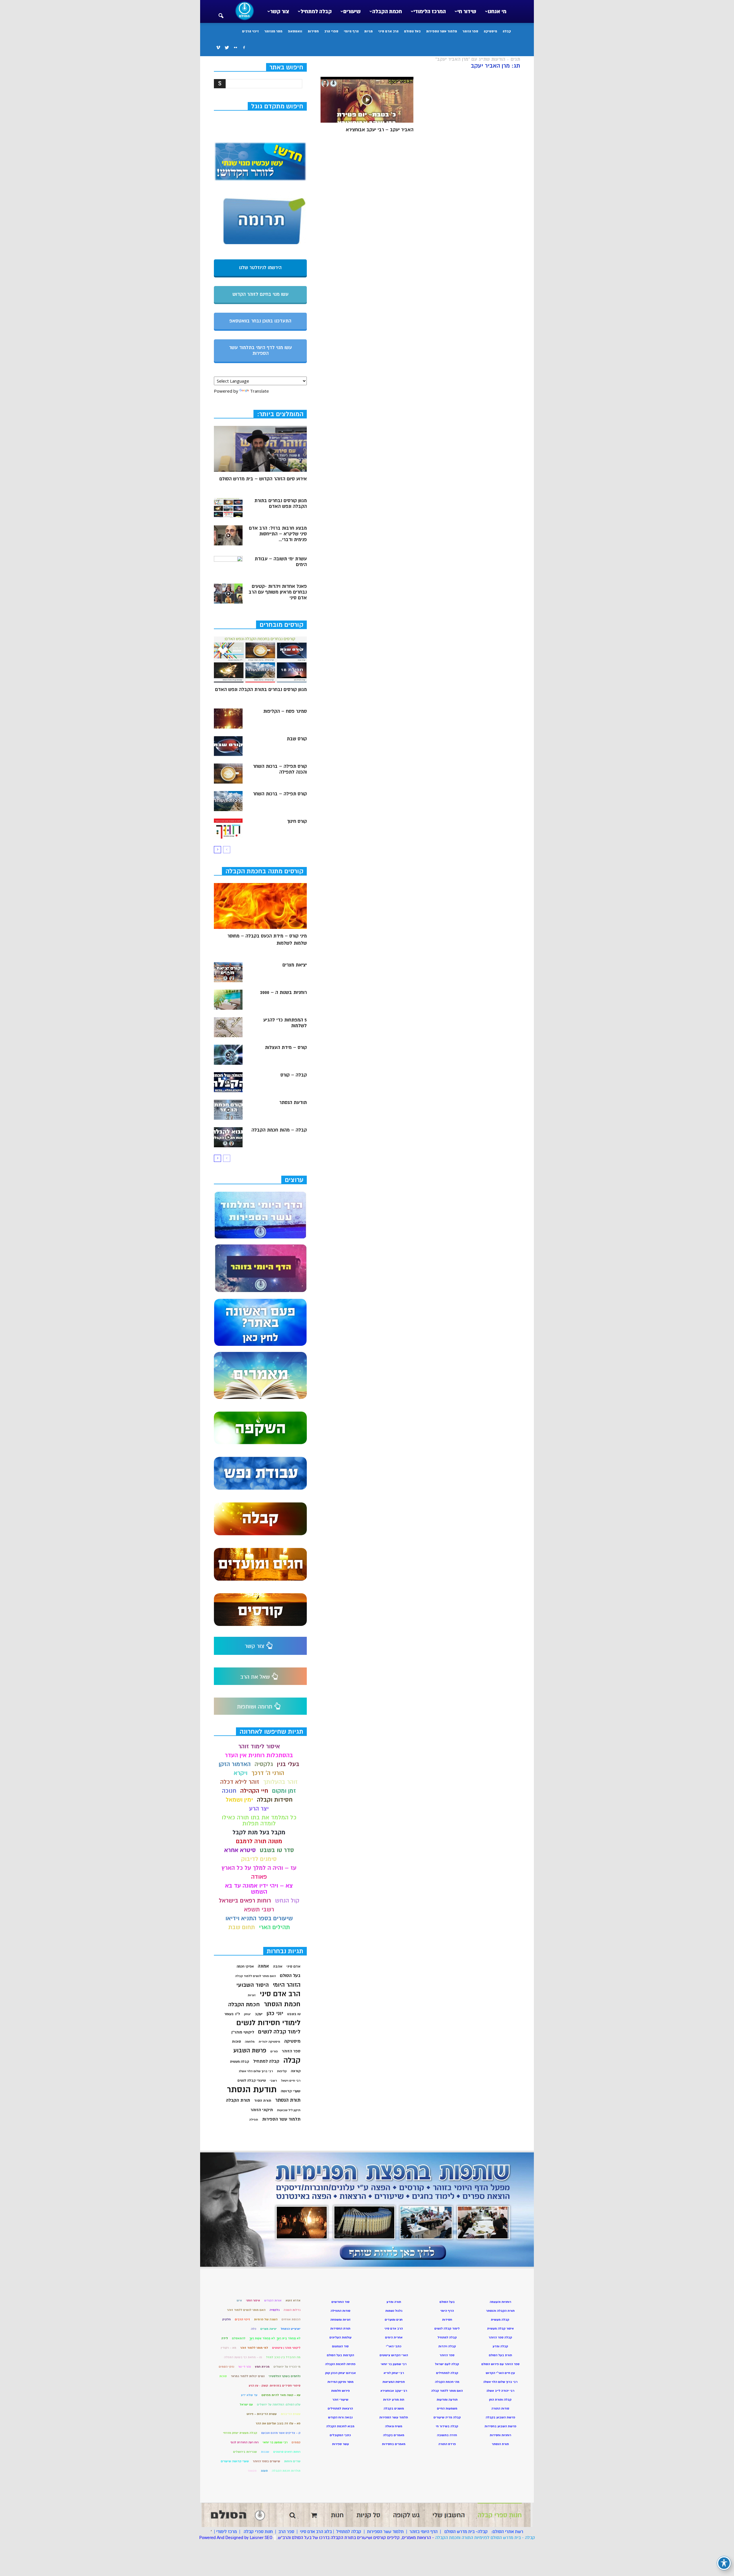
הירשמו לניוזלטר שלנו (260, 268)
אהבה (278, 1966)
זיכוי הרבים (250, 31)
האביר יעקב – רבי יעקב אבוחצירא (380, 130)
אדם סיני (293, 1966)
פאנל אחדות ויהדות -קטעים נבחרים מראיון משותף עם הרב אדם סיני (278, 592)
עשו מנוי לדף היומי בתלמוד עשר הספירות (260, 351)
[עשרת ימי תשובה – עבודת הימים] (228, 566)
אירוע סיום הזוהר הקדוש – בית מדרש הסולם (263, 479)
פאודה (259, 1877)
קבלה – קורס (294, 1075)
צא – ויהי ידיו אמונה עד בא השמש (259, 1889)
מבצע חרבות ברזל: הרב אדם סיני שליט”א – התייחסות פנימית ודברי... (278, 534)
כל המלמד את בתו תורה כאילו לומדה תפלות (259, 1821)
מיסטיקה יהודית (269, 2042)
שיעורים (352, 11)
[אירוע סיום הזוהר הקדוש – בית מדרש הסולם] (260, 449)
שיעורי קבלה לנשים (252, 2081)
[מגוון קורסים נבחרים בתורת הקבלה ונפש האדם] (228, 508)
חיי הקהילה (254, 1791)
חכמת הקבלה (387, 11)
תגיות (368, 31)
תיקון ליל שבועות (289, 2110)
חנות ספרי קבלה (258, 2532)
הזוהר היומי (287, 1985)
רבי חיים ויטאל (291, 2081)
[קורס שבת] (228, 746)
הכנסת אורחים (291, 2319)
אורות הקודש (273, 2300)
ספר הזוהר (470, 31)
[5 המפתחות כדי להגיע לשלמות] (228, 1027)
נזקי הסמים (227, 2367)
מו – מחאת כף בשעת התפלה (243, 2357)
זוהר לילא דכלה (240, 1782)
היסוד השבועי (252, 1985)
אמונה (263, 1966)
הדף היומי (351, 31)
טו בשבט (294, 2014)
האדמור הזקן (235, 1764)
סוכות (236, 2041)
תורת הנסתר (288, 2100)
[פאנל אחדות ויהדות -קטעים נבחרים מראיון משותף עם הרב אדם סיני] (228, 594)
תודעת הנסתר (293, 1103)
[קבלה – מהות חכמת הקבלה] (228, 1137)
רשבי (273, 2081)
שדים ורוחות (292, 2461)
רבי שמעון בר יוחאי (275, 2442)
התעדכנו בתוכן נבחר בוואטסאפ (260, 321)
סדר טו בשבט (277, 1850)
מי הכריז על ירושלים (287, 2367)
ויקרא (241, 1773)
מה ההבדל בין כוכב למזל (283, 2357)
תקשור (252, 2471)
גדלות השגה (292, 2310)
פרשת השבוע (250, 2051)
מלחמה (250, 2042)
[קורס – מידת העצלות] (228, 1055)
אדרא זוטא (293, 2300)
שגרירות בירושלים (245, 2452)
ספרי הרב (331, 31)
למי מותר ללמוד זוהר (254, 2348)
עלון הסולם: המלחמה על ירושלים (279, 2404)
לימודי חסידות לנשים (268, 2023)
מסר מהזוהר (273, 31)
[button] (221, 12)
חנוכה (229, 1791)
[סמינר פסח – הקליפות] (228, 719)
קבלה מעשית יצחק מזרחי (240, 2433)
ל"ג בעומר (232, 2014)
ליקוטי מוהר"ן (243, 2032)
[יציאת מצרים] (228, 972)
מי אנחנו (497, 11)
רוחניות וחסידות (500, 2435)
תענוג (264, 2471)
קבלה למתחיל (316, 11)
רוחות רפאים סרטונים (287, 2452)
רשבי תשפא (259, 1910)
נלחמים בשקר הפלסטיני (285, 2376)
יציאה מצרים (269, 2329)
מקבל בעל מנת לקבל (259, 1832)
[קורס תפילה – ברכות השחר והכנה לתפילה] (228, 774)
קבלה (507, 31)
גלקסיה (264, 1764)
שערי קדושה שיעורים (235, 2461)
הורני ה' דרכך (268, 1773)
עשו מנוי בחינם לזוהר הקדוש (260, 294)
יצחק (247, 2014)
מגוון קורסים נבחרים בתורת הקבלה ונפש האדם (281, 504)
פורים (274, 2051)
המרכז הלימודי (430, 11)
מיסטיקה (490, 31)
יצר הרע (259, 1809)
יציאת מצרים (295, 965)
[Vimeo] (218, 48)
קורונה (296, 2071)
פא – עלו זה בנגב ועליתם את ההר (278, 2423)
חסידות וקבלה (275, 1800)
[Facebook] (244, 48)
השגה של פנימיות (266, 2319)
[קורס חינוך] (228, 829)
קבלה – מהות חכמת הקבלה (279, 1130)
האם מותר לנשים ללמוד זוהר (246, 2310)
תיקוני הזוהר (262, 2110)
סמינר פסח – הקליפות (285, 711)
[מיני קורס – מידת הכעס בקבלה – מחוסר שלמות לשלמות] (260, 906)
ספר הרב (286, 2532)
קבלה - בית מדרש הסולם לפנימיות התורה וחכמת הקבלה (485, 2538)
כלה (254, 2329)
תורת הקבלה (238, 2100)
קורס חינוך (297, 821)
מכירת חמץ (262, 2367)
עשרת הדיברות (291, 2414)
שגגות (265, 2452)
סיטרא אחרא (240, 1850)
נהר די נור (245, 2367)
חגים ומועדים (394, 2320)
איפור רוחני (253, 2300)
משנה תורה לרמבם (259, 1841)
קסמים (296, 2442)
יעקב (259, 2014)
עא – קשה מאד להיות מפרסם (281, 2395)
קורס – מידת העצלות (286, 1048)
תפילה (254, 2120)
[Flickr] (235, 48)
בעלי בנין (288, 1764)
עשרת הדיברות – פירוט (262, 2414)
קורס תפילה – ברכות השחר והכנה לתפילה (280, 769)
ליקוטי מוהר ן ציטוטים (286, 2348)
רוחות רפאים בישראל (245, 1901)
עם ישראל (246, 2404)
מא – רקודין (229, 2348)
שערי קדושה (291, 2091)
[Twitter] (227, 48)
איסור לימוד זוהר (259, 1746)
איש (239, 2300)
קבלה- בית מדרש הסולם (466, 2532)
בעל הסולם (412, 31)
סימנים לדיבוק (259, 1859)
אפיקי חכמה (245, 1967)
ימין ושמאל (239, 1800)
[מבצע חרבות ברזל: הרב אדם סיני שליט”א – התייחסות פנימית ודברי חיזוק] (228, 535)
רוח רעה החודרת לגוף (245, 2442)
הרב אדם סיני (388, 31)
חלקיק (227, 2319)
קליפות (282, 2071)
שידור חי (467, 11)
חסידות (313, 31)
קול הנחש (287, 1901)
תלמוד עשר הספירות (442, 31)
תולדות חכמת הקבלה (286, 2471)
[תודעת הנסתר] (228, 1110)
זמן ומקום (284, 1791)
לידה (225, 2338)
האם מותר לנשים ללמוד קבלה (255, 1976)
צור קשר (280, 11)
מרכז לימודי (227, 2532)
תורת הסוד (263, 2101)
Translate (259, 391)
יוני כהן (275, 2014)
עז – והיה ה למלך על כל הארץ (259, 1868)
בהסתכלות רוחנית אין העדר (259, 1755)
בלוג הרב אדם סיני (316, 2532)
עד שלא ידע (249, 2395)
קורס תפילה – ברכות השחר (280, 794)
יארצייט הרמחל (291, 2329)
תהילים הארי (274, 1927)
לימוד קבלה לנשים (279, 2032)
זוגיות (252, 1995)
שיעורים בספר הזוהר (267, 2461)
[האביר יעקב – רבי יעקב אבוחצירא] (367, 100)
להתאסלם (239, 2338)
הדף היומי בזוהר (423, 2532)
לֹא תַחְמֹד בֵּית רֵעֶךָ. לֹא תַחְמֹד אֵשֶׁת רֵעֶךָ (275, 2338)
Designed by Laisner (244, 2538)
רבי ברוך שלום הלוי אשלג (256, 2071)
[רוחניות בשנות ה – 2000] (228, 1000)
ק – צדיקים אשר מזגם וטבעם (281, 2433)
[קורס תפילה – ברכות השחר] (228, 801)
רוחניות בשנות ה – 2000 (283, 993)
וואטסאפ (295, 31)
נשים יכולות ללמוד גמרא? (248, 2376)
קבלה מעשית (240, 2062)
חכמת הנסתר (282, 2004)
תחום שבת (242, 1927)
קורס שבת (297, 739)
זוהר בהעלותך (280, 1782)
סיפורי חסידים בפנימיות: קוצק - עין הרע (275, 2386)
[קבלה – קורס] (228, 1082)
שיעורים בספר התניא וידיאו (259, 1918)
